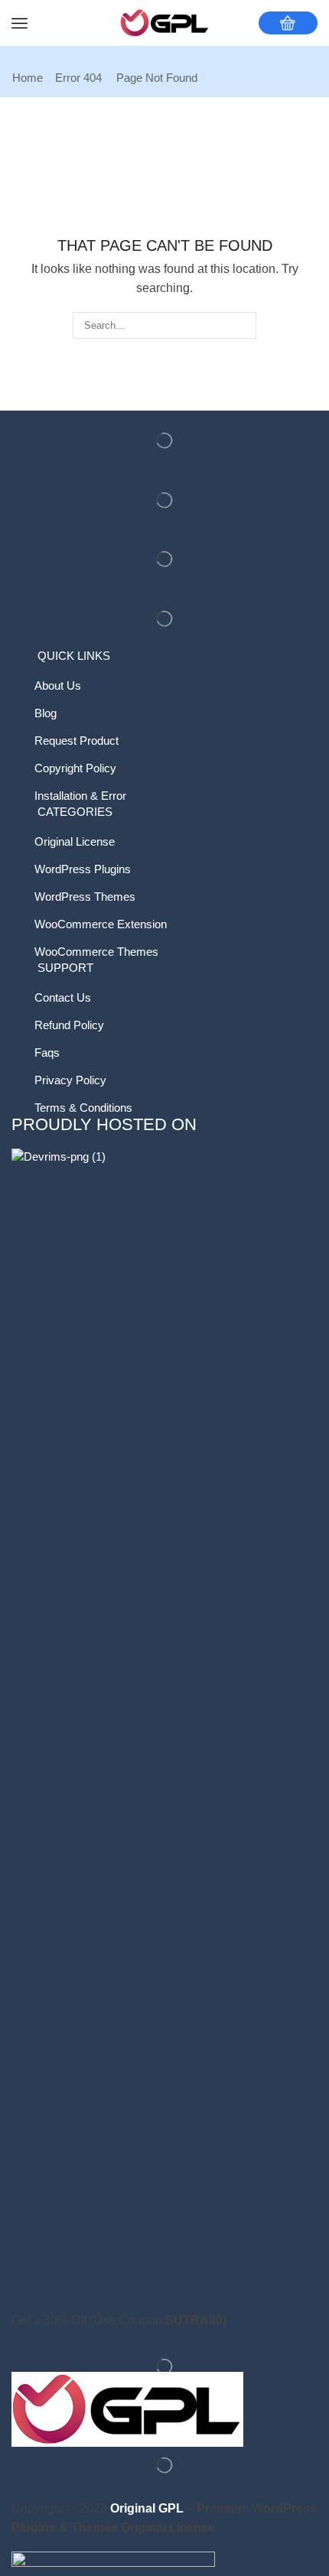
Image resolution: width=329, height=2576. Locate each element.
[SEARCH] (243, 325)
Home (28, 78)
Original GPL (147, 2508)
